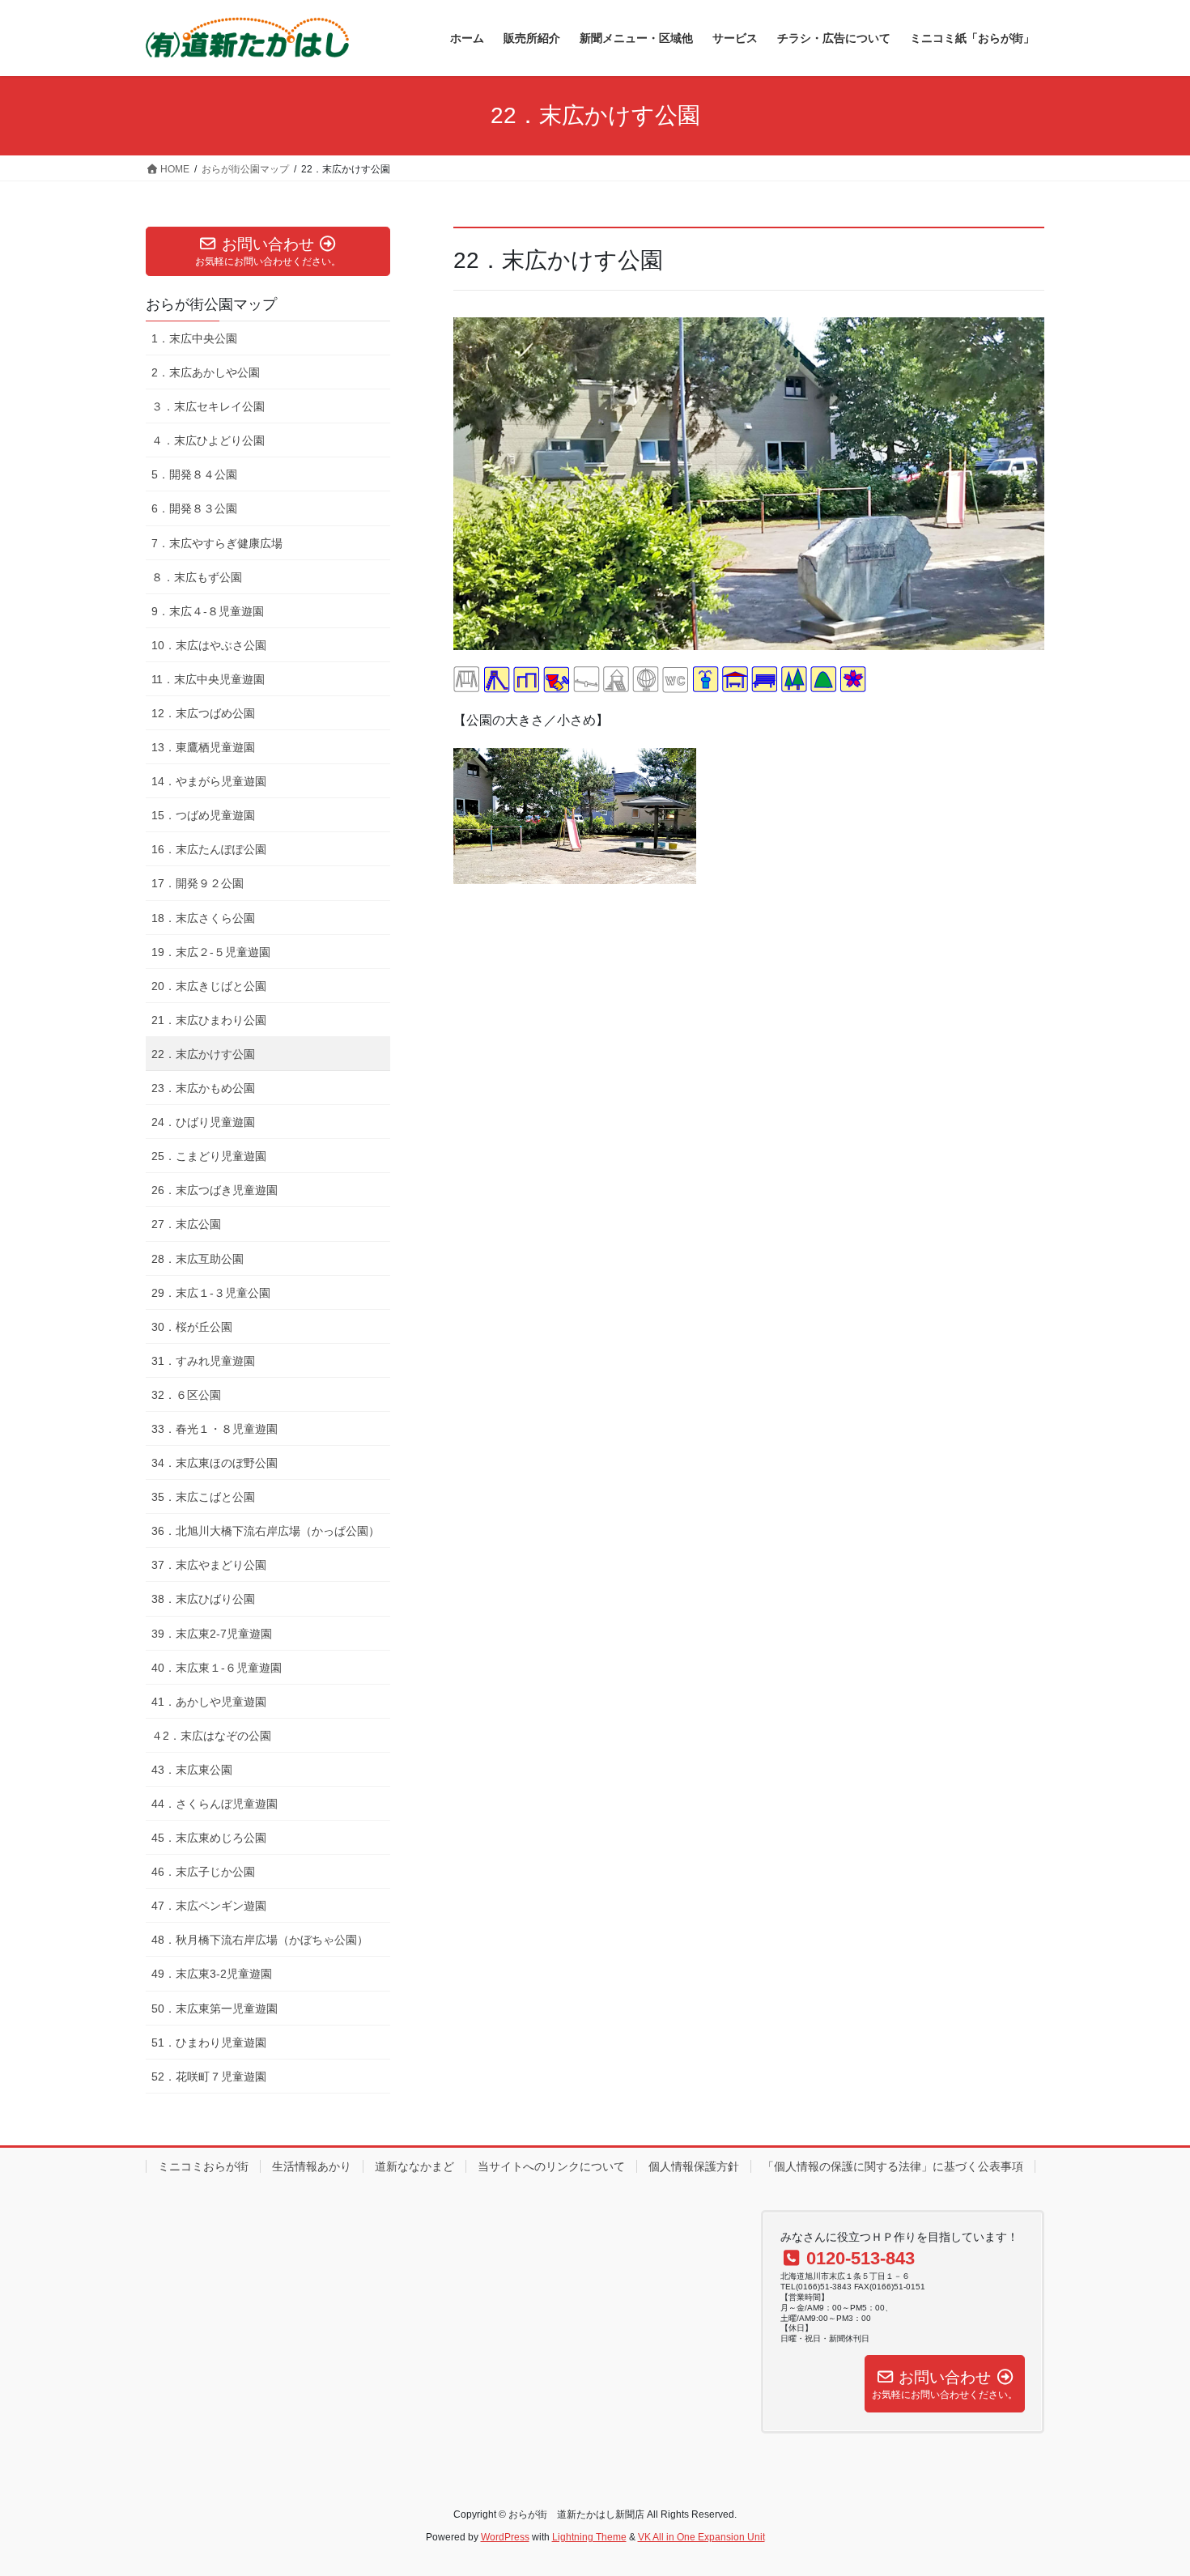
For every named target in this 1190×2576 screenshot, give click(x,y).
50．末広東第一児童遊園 (215, 2009)
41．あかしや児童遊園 (209, 1702)
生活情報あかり (312, 2166)
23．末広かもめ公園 (203, 1088)
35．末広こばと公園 (203, 1497)
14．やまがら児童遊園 (209, 781)
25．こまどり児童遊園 (209, 1156)
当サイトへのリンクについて (551, 2166)
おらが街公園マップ (211, 304)
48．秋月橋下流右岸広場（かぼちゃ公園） (260, 1940)
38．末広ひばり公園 (203, 1599)
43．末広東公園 (192, 1770)
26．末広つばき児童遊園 (215, 1190)
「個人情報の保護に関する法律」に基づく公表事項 (893, 2166)
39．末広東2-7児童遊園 (212, 1634)
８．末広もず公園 (197, 577)
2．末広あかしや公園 (206, 372)
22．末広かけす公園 (203, 1054)
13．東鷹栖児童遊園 (203, 747)
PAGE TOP (1147, 2485)
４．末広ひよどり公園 (208, 440)
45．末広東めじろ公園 (209, 1838)
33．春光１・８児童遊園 (215, 1429)
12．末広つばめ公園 (203, 713)
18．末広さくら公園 (203, 918)
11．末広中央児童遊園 (208, 679)
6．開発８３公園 (194, 508)
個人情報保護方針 (694, 2166)
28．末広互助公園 (198, 1259)
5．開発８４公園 (194, 474)
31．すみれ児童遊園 (203, 1361)
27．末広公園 (186, 1224)
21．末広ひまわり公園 (209, 1020)
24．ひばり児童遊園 (203, 1122)
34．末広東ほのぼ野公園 (215, 1463)
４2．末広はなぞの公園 (211, 1736)
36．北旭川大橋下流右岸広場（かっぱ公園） (266, 1531)
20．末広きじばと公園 (209, 986)
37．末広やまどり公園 (209, 1565)
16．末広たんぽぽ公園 (209, 849)
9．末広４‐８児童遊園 (208, 611)
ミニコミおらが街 (203, 2166)
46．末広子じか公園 (203, 1872)
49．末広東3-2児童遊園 (212, 1974)
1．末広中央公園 (194, 338)
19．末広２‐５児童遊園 (211, 952)
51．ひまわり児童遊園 (209, 2043)
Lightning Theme (589, 2537)
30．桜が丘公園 (192, 1327)
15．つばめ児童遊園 (203, 815)
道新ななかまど (414, 2166)
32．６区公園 (186, 1395)
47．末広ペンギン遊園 (209, 1906)
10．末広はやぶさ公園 (209, 645)
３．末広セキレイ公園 (208, 406)
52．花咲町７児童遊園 (209, 2077)
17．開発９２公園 (198, 883)
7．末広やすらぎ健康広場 (217, 543)
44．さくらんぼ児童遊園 (215, 1804)
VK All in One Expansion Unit (701, 2537)
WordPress (505, 2537)
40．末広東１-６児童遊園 (217, 1668)
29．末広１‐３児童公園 (211, 1293)
